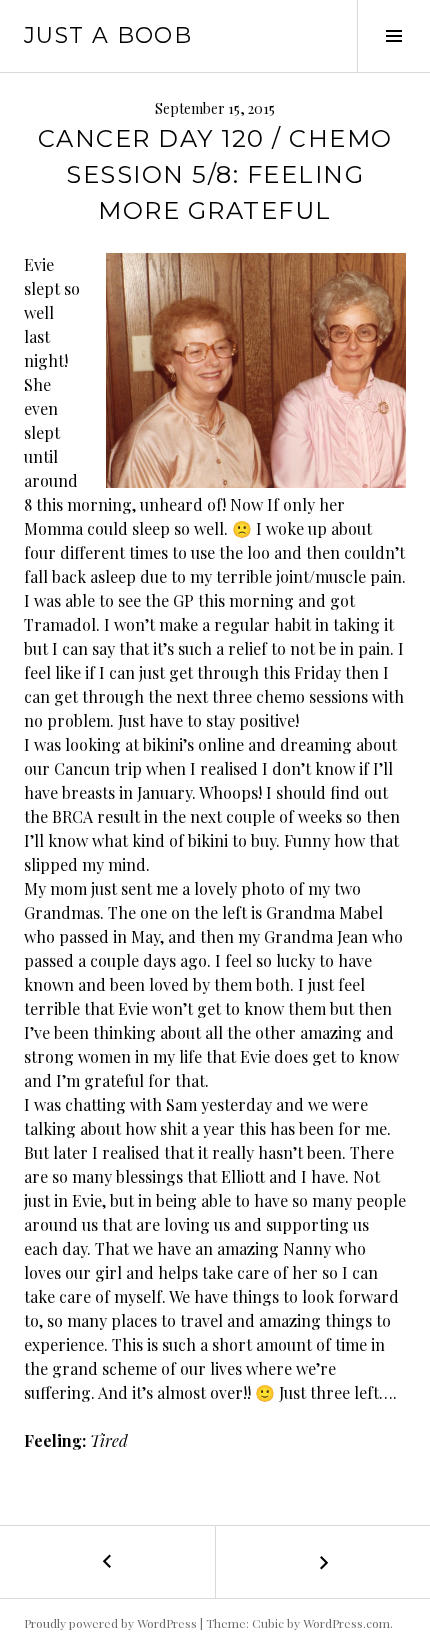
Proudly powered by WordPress (110, 1623)
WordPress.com (346, 1623)
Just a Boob (108, 35)
